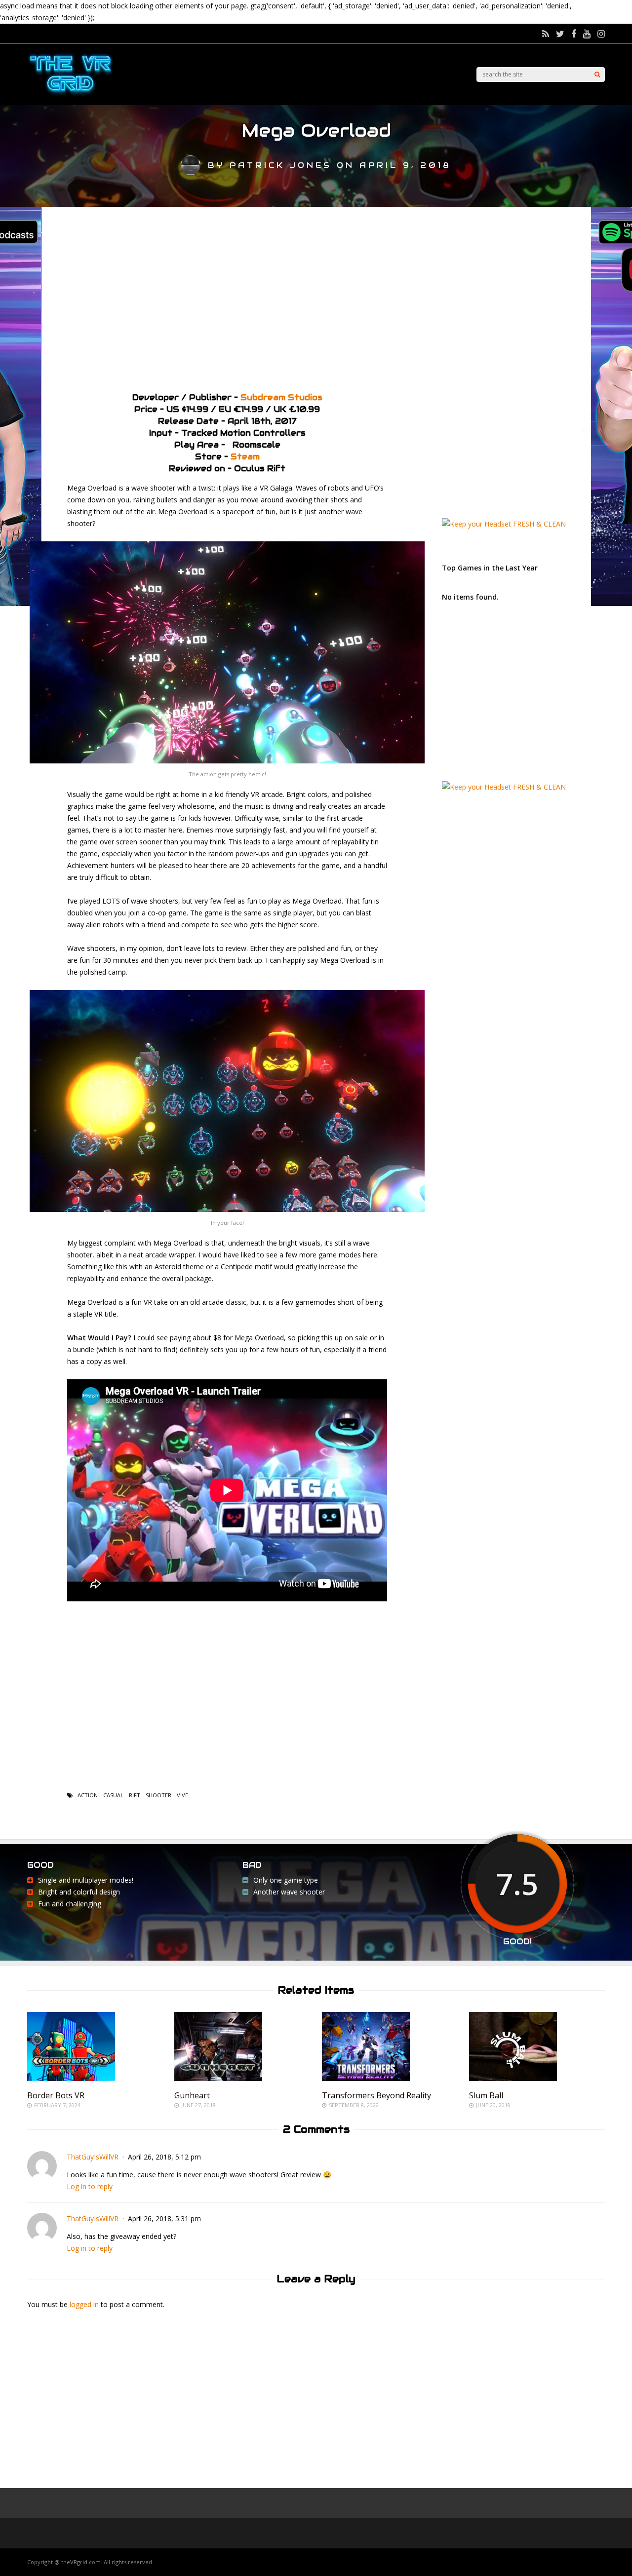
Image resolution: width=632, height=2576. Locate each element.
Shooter (158, 1795)
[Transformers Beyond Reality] (366, 2078)
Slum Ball (486, 2095)
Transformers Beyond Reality (376, 2095)
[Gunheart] (218, 2078)
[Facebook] (574, 34)
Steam (245, 457)
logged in (84, 2304)
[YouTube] (587, 34)
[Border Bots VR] (71, 2078)
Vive (182, 1795)
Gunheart (192, 2095)
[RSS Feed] (546, 34)
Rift (135, 1795)
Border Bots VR (56, 2095)
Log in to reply (90, 2186)
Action (88, 1795)
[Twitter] (560, 34)
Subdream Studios (281, 398)
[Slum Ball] (513, 2078)
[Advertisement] (316, 296)
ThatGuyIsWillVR (93, 2157)
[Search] (597, 75)
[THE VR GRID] (70, 95)
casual (113, 1795)
